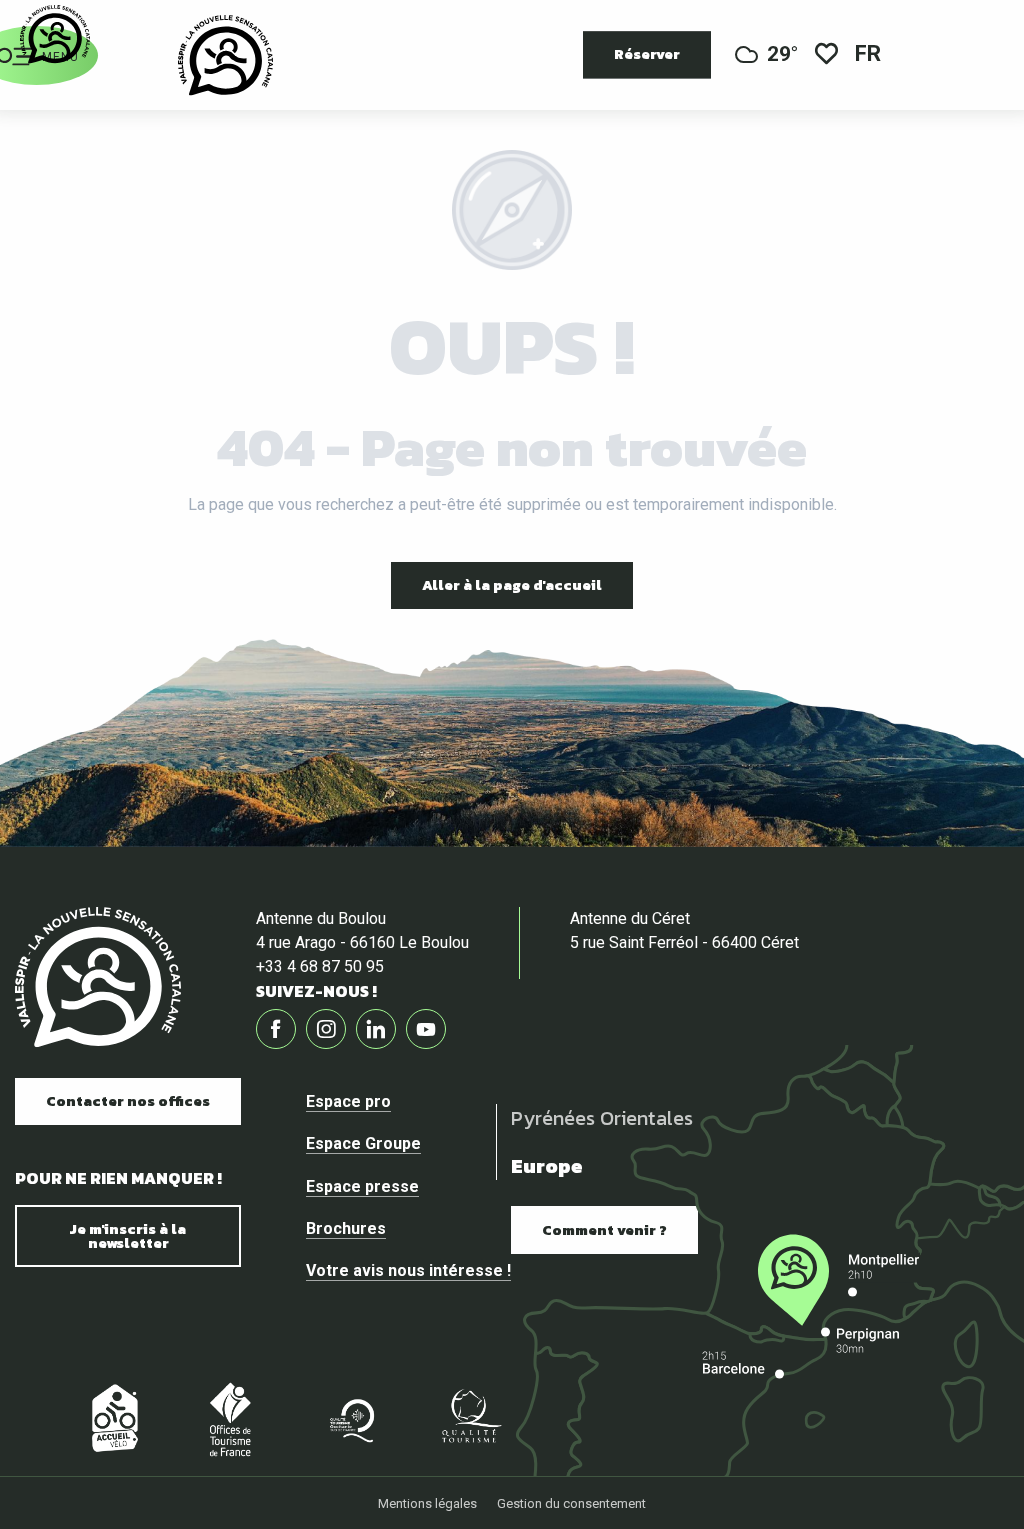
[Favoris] (826, 55)
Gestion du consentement (571, 1503)
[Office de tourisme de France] (230, 1418)
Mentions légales (427, 1503)
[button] (869, 55)
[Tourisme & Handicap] (590, 1418)
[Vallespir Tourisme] (225, 55)
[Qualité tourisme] (470, 1418)
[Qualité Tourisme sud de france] (350, 1418)
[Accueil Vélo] (110, 1418)
